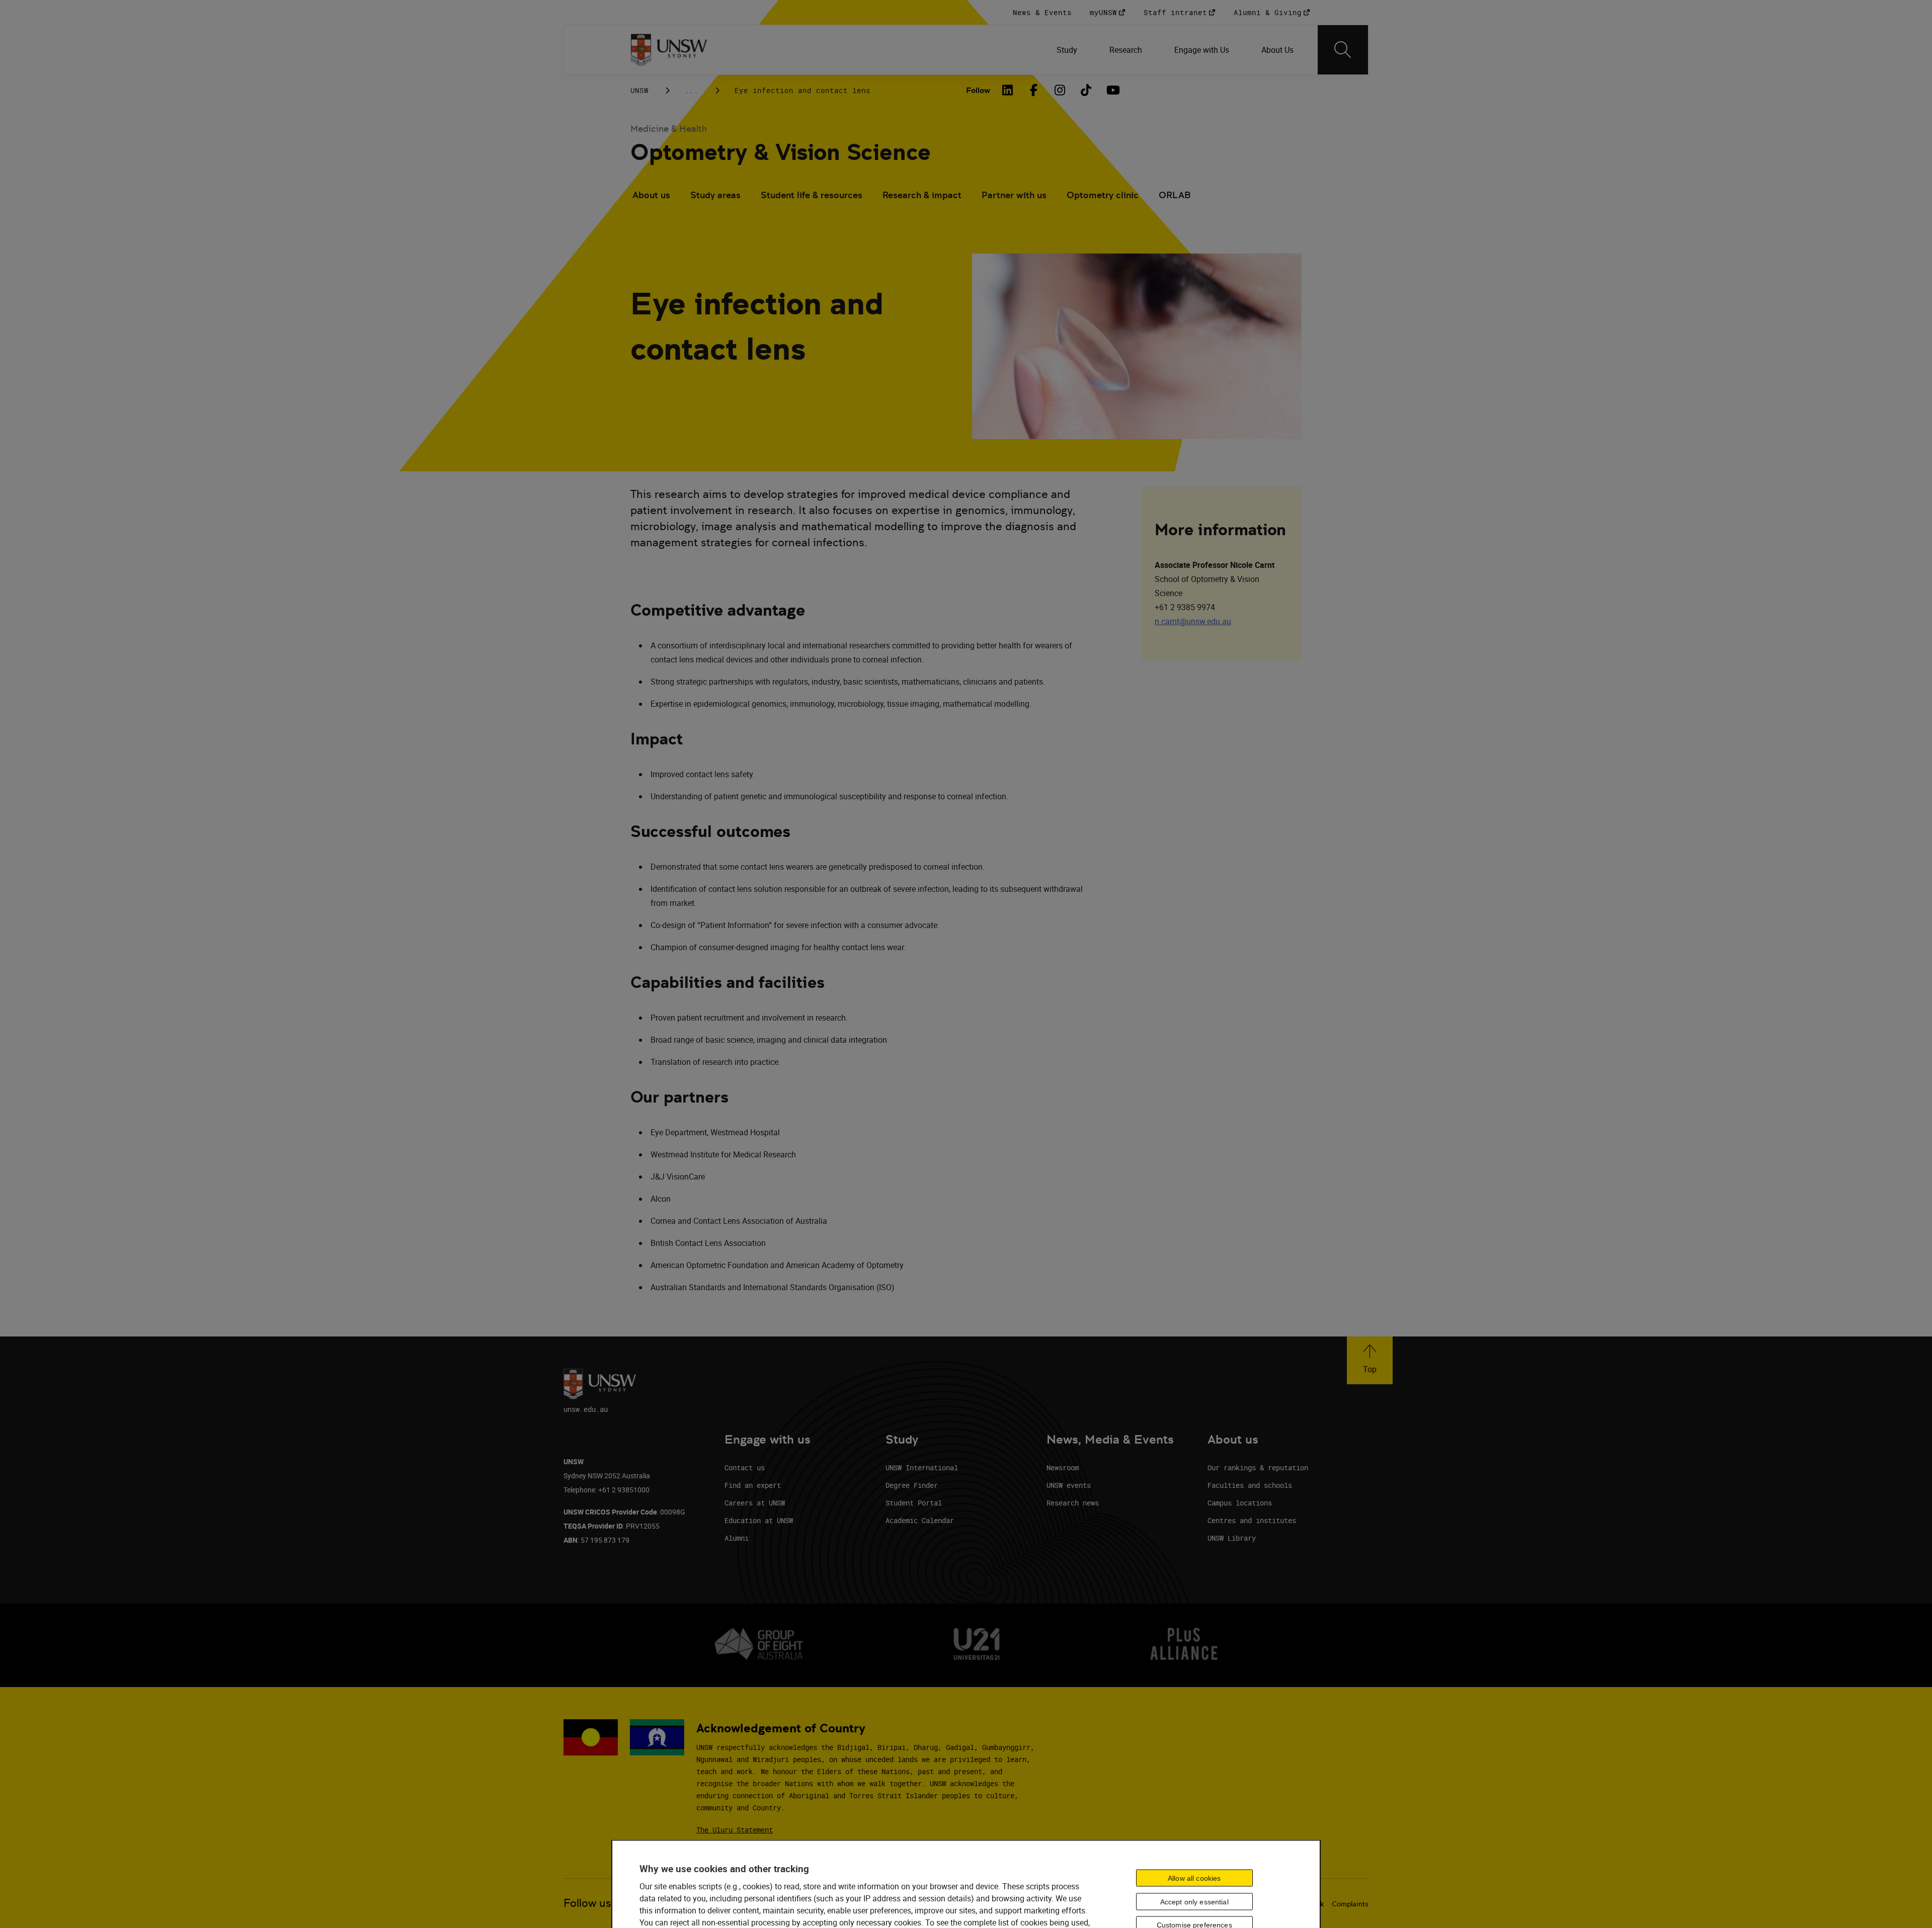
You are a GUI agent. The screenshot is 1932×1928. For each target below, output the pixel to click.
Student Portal (914, 1503)
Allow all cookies (1194, 1878)
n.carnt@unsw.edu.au (1193, 621)
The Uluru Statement (735, 1830)
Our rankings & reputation (1258, 1468)
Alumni (737, 1538)
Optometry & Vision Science (781, 152)
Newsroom (1063, 1468)
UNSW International (922, 1468)
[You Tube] (1112, 90)
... (692, 90)
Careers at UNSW (755, 1503)
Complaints (1350, 1904)
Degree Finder (912, 1485)
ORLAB (1175, 195)
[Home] (669, 50)
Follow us (587, 1903)
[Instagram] (1060, 90)
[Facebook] (1033, 90)
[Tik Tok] (1086, 90)
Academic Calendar (920, 1520)
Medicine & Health (669, 129)
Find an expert (753, 1485)
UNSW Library (1232, 1538)
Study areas (715, 195)
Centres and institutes (1252, 1520)
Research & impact (922, 195)
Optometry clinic (1103, 195)
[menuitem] (1067, 50)
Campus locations (1240, 1503)
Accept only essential (1194, 1901)
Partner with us (1014, 195)
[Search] (1343, 50)
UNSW (639, 90)
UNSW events (1069, 1485)
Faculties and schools (1250, 1485)
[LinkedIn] (1007, 90)
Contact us (745, 1468)
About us (651, 195)
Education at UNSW (759, 1520)
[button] (1370, 1360)
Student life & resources (812, 195)
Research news (1073, 1503)
